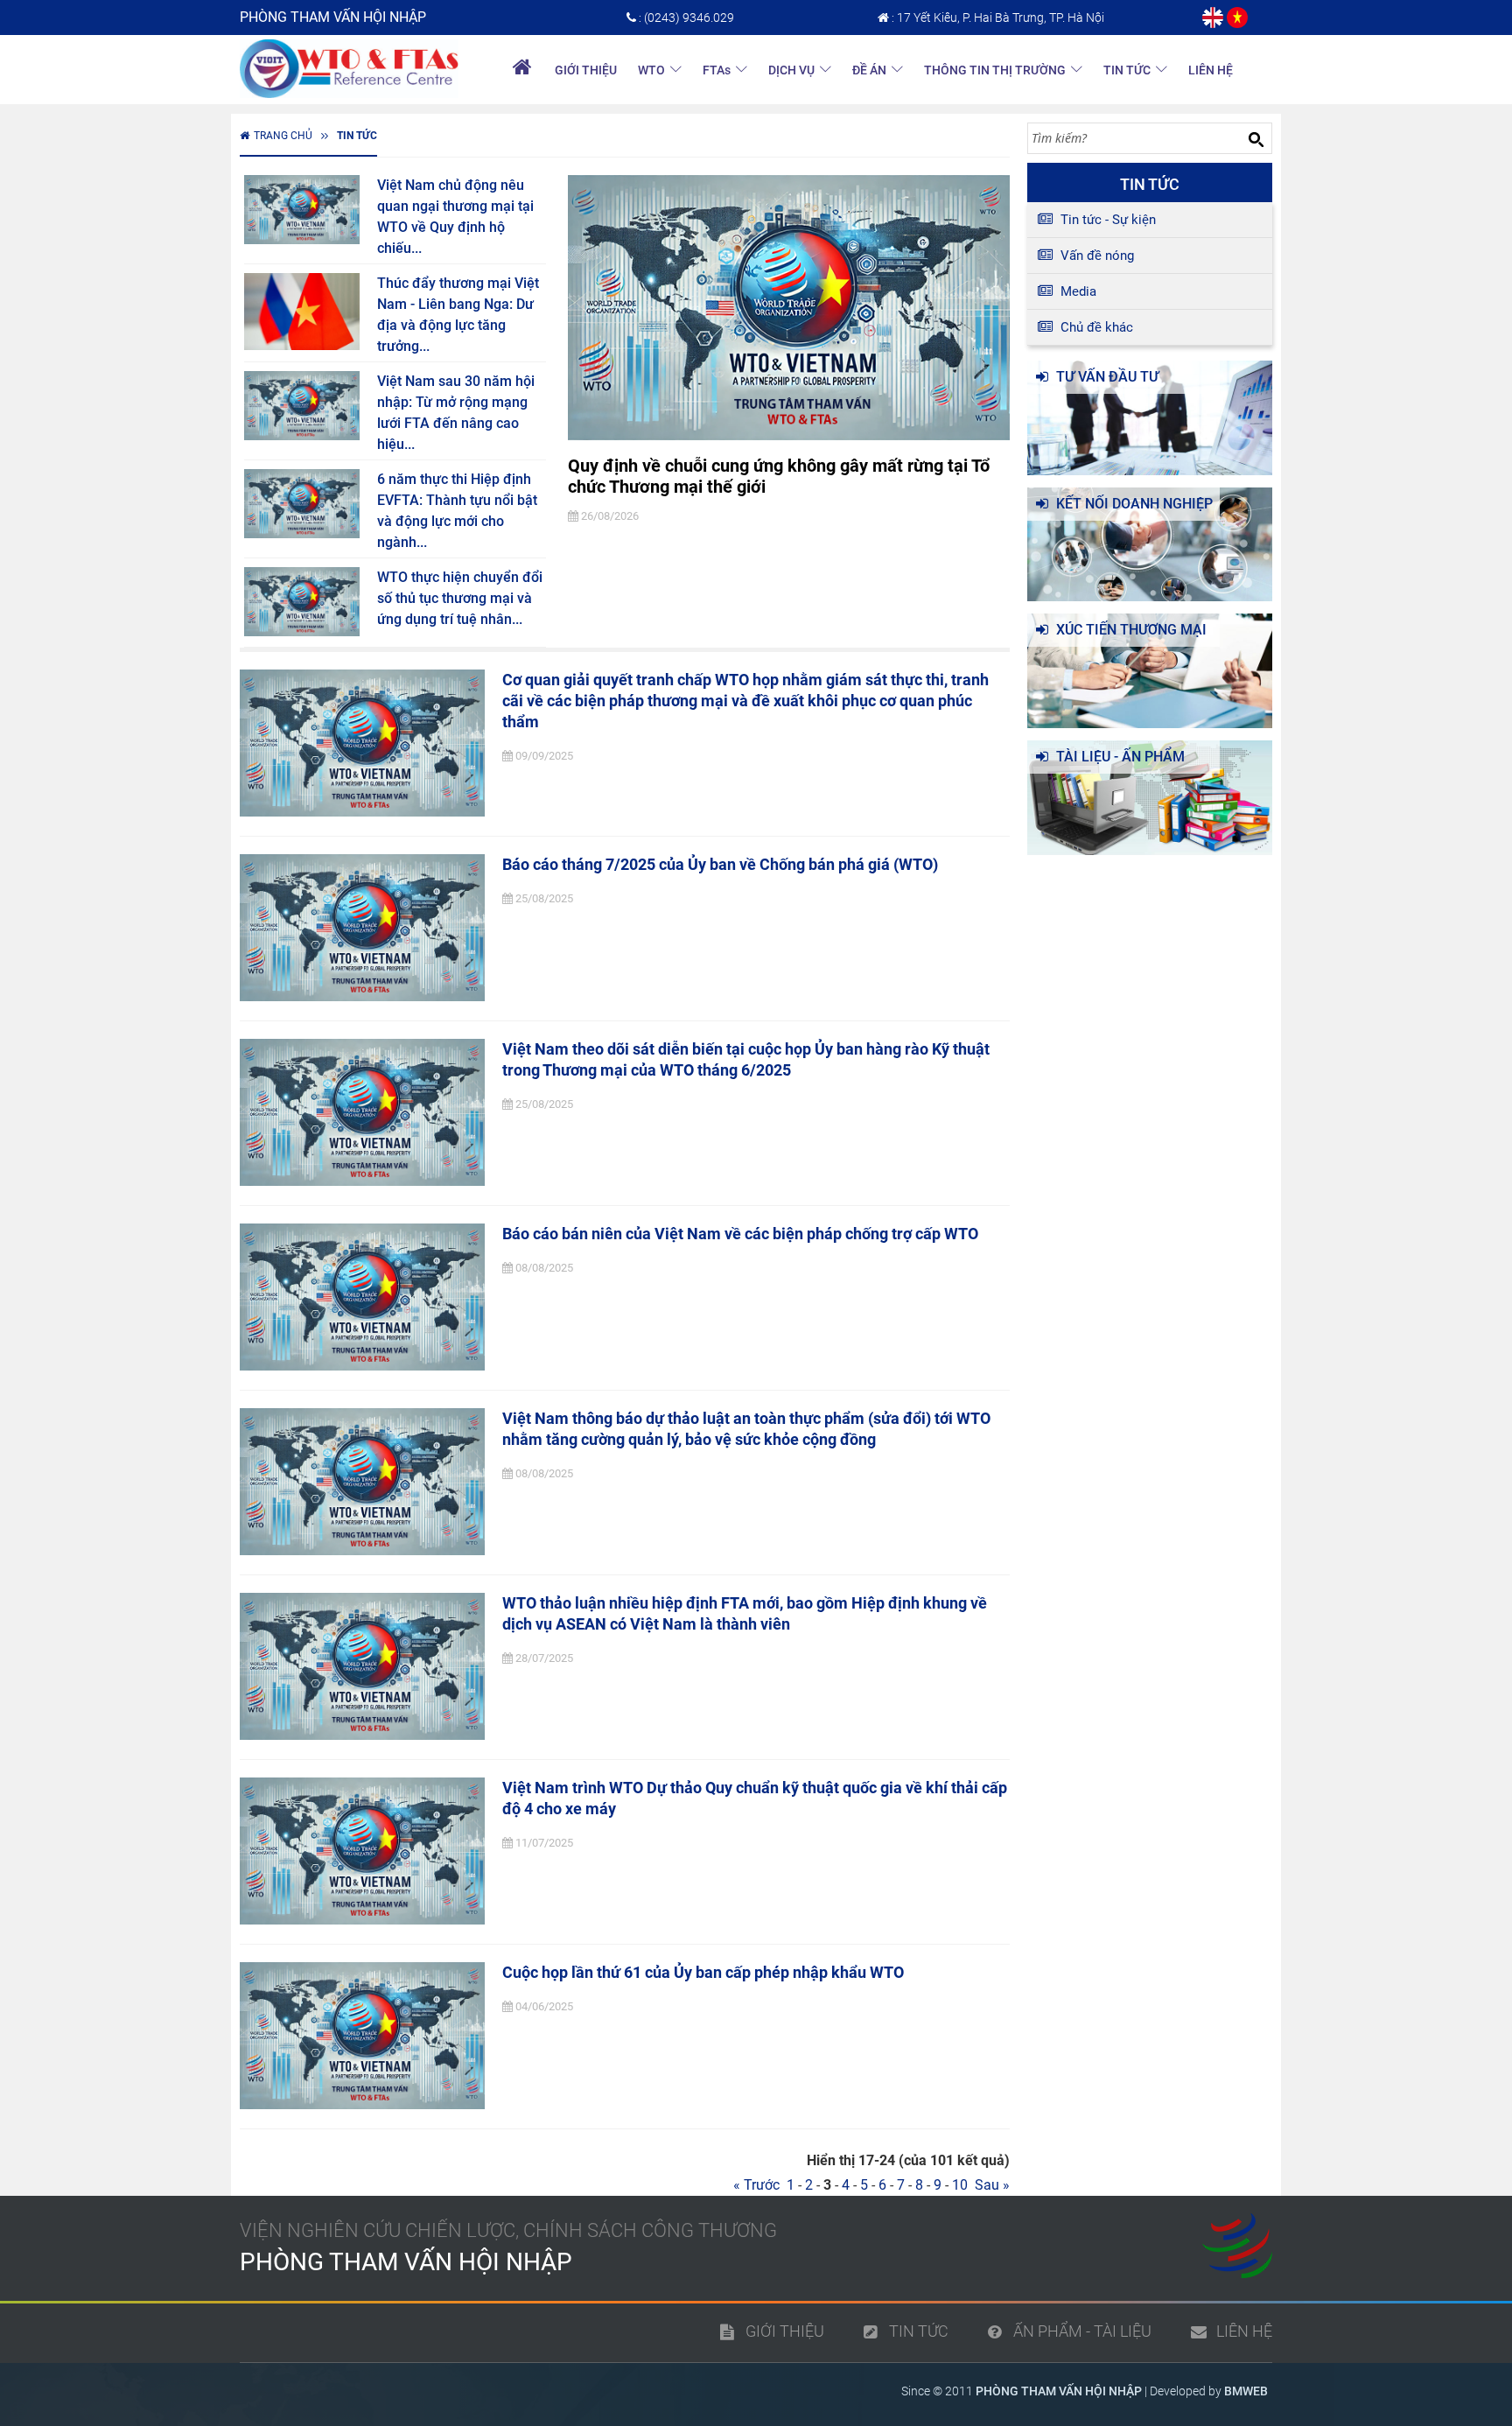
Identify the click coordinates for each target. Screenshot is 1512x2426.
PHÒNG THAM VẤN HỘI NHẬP (1059, 2391)
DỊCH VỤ (791, 70)
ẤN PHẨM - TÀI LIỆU (1082, 2331)
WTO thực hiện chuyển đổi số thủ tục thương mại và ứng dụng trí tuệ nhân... (460, 598)
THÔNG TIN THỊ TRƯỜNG (995, 70)
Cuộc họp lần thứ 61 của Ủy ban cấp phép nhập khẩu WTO (703, 1972)
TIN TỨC (1127, 70)
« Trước (760, 2185)
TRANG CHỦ (283, 136)
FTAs (717, 70)
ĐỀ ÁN (869, 70)
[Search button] (1256, 139)
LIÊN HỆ (1211, 70)
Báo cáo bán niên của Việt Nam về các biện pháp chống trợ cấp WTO (740, 1234)
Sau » (989, 2185)
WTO (651, 70)
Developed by (1209, 2391)
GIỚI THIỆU (586, 70)
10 (960, 2185)
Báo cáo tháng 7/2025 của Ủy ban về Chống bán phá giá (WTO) (720, 864)
